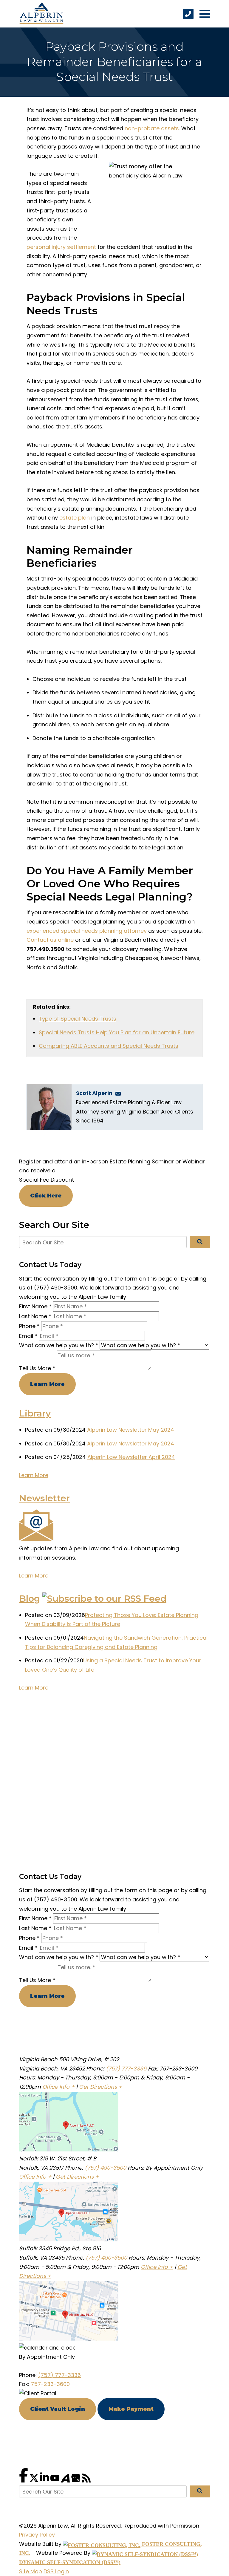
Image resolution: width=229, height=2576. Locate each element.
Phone (29, 1326)
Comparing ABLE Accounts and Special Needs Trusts (109, 1046)
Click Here (46, 1196)
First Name (35, 1306)
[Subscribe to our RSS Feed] (104, 1599)
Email (28, 1336)
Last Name (35, 1316)
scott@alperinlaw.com (120, 1093)
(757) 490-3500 (105, 2168)
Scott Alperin (94, 1093)
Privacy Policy (37, 2535)
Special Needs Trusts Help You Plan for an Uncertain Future (117, 1032)
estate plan (75, 518)
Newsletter (44, 1498)
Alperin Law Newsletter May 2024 (131, 1430)
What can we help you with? (59, 1345)
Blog (30, 1599)
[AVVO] (66, 2481)
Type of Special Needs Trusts (78, 1019)
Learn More (47, 1384)
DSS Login (56, 2571)
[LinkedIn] (45, 2481)
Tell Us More (37, 1368)
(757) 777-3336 (126, 2069)
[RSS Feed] (86, 2481)
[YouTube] (56, 2481)
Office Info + (58, 2087)
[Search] (200, 1242)
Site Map (31, 2571)
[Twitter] (35, 2481)
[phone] (188, 14)
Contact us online (50, 940)
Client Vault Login (58, 2409)
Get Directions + (100, 2087)
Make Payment (131, 2409)
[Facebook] (24, 2481)
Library (35, 1413)
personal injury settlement (61, 247)
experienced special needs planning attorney (87, 931)
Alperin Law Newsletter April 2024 (131, 1457)
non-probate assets (152, 128)
